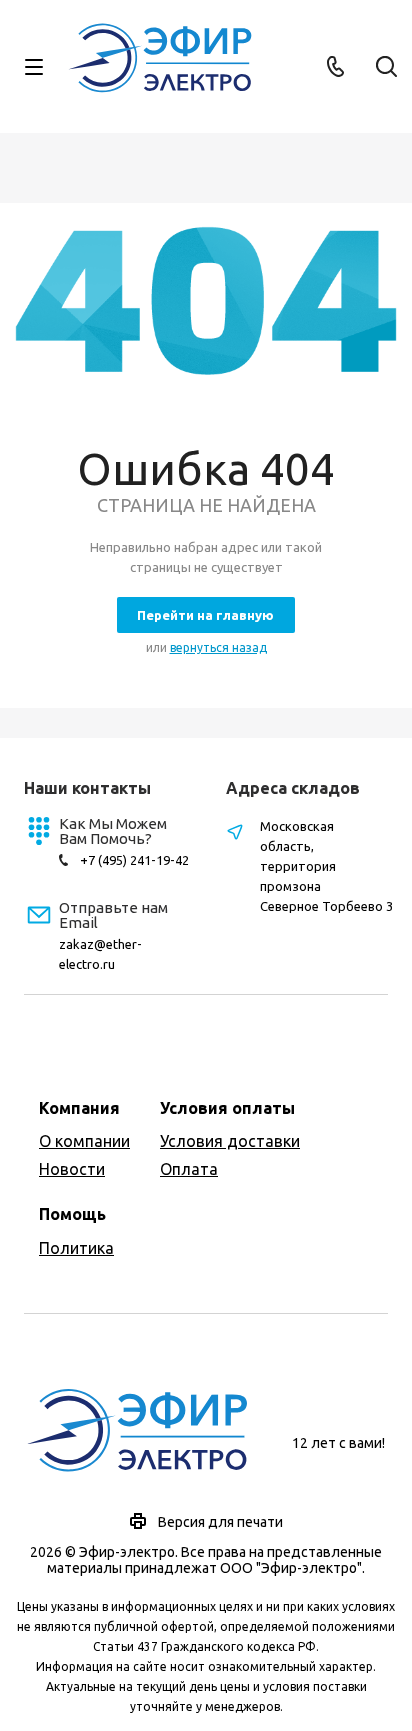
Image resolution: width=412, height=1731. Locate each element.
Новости (72, 1169)
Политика (76, 1248)
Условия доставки (230, 1141)
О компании (84, 1141)
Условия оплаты (227, 1108)
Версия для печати (220, 1522)
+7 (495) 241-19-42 (134, 860)
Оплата (189, 1169)
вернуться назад (218, 647)
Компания (79, 1108)
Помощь (72, 1214)
